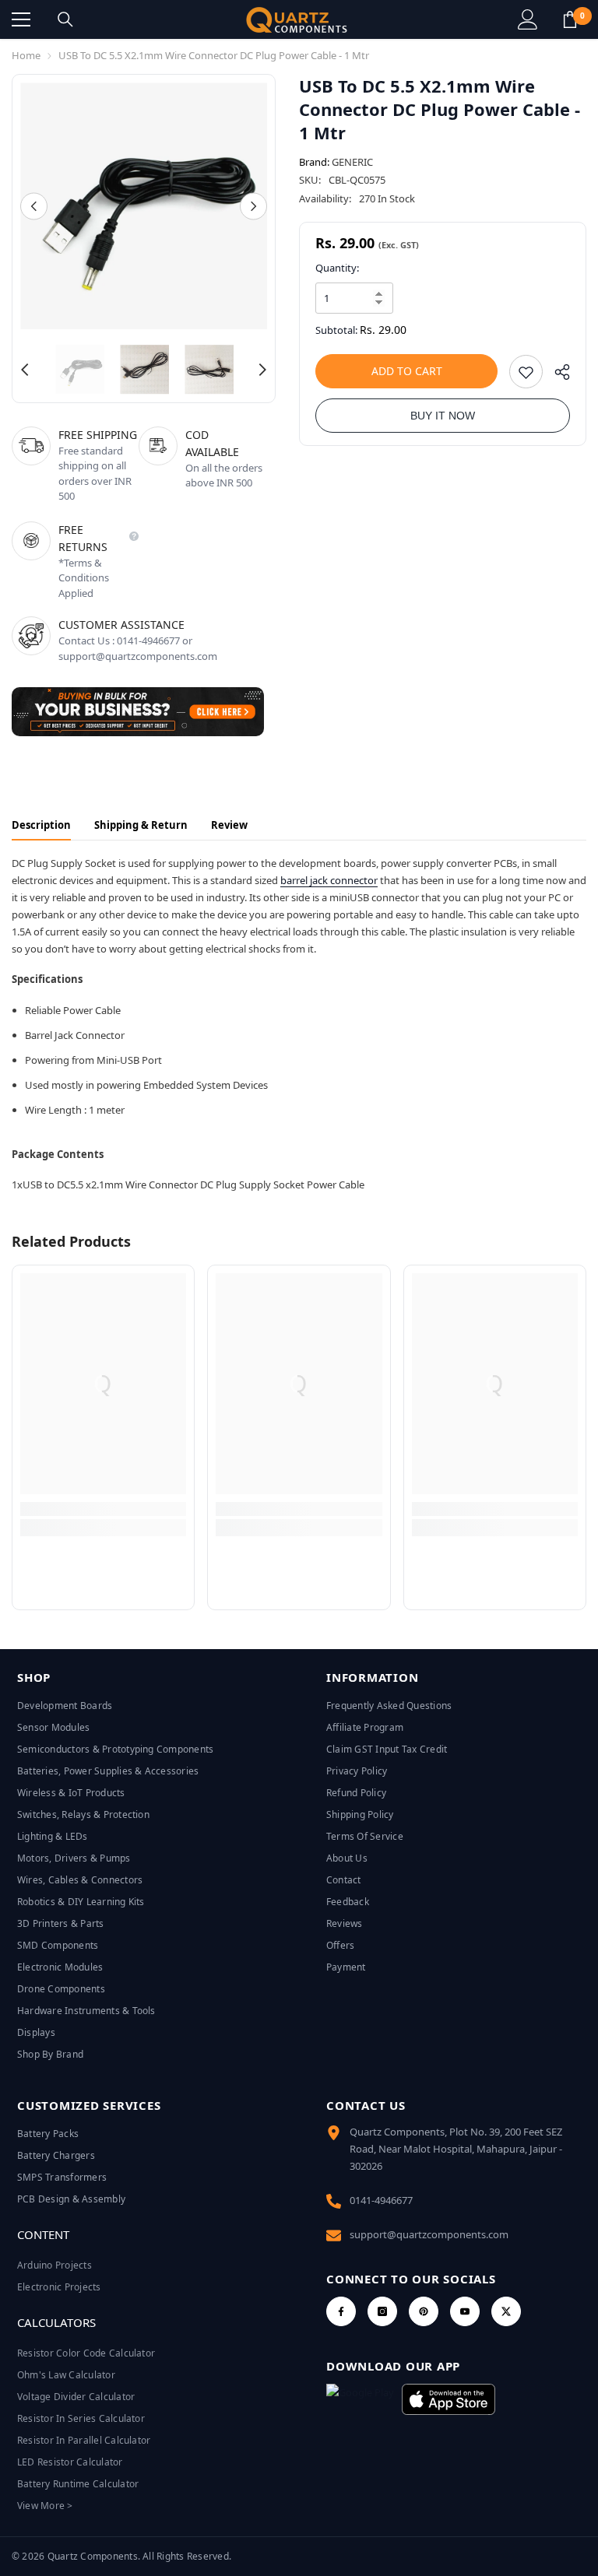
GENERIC (352, 162)
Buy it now (443, 416)
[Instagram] (382, 2311)
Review (229, 825)
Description (41, 825)
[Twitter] (506, 2311)
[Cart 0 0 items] (570, 19)
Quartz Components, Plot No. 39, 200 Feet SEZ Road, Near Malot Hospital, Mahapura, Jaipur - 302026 (456, 2149)
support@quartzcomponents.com (429, 2234)
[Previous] (34, 206)
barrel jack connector (329, 880)
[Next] (253, 206)
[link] (103, 1509)
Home (26, 55)
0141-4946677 (381, 2200)
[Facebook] (341, 2311)
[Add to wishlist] (526, 372)
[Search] (65, 19)
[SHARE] (556, 376)
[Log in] (528, 19)
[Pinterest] (424, 2311)
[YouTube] (465, 2311)
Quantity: (337, 268)
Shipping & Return (141, 825)
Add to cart (407, 371)
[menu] (21, 19)
